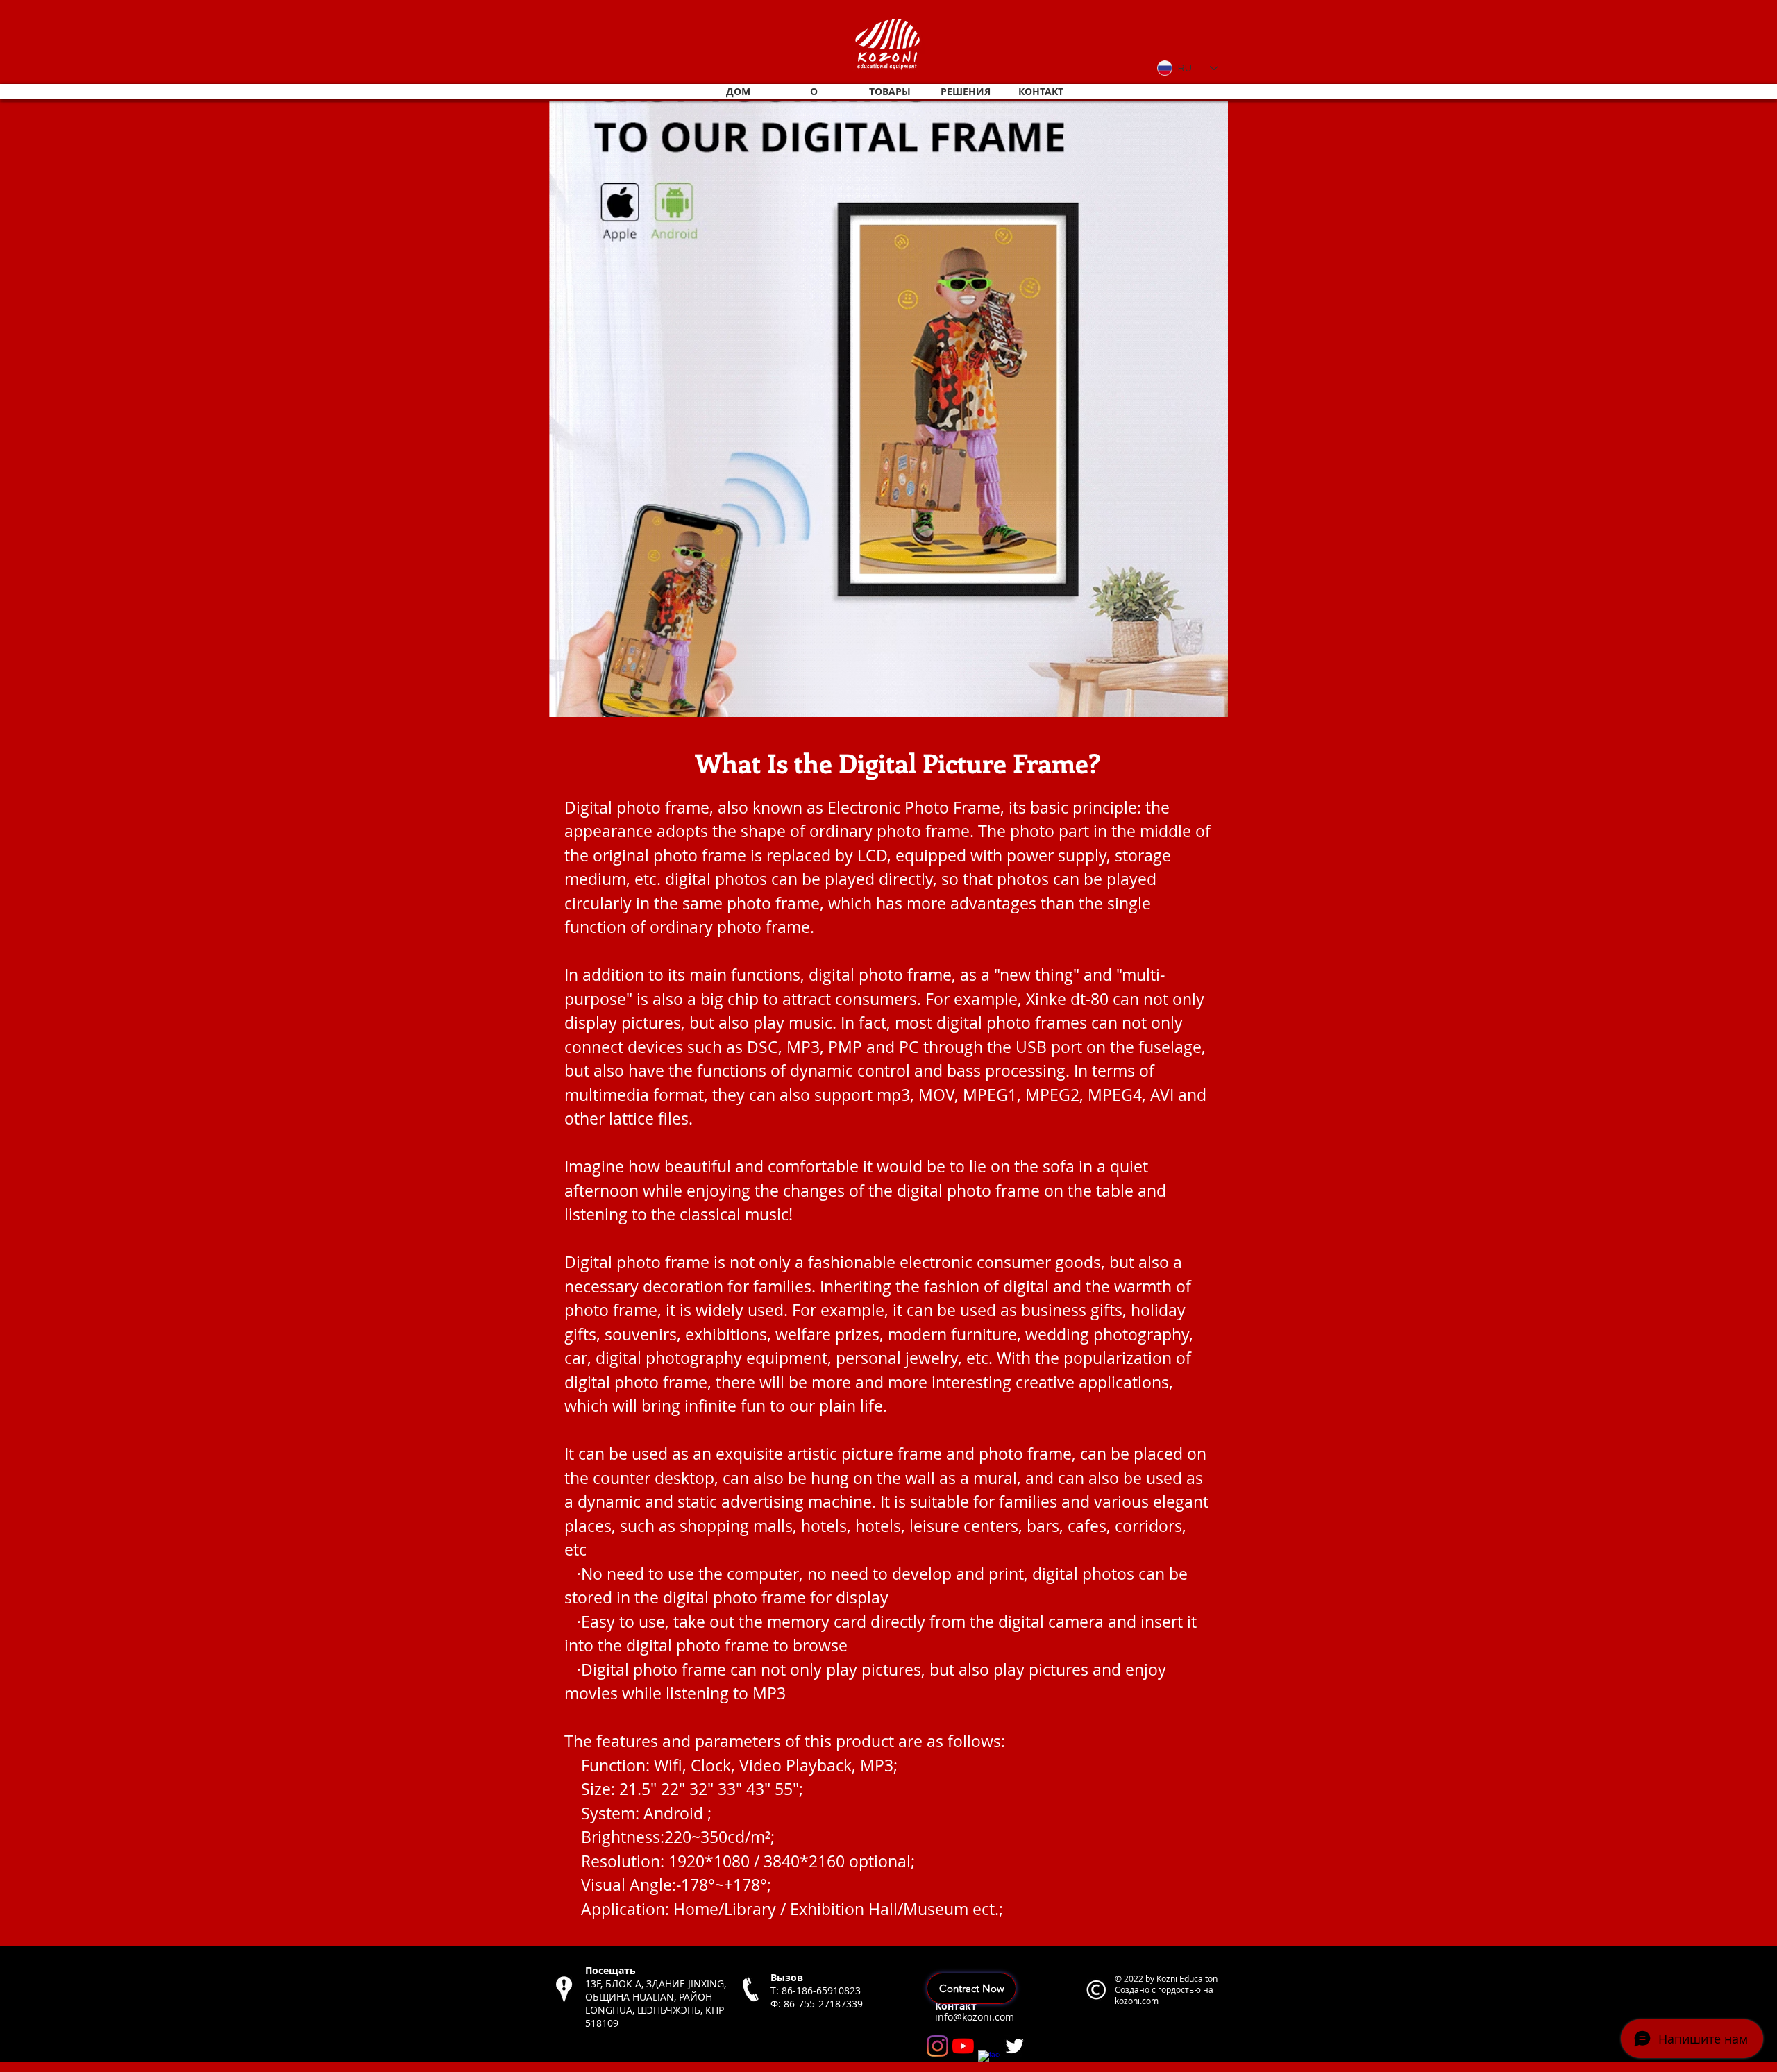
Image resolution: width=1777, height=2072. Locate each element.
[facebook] (989, 2061)
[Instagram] (937, 2046)
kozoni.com (1137, 2001)
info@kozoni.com (975, 2017)
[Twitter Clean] (1014, 2046)
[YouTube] (963, 2046)
